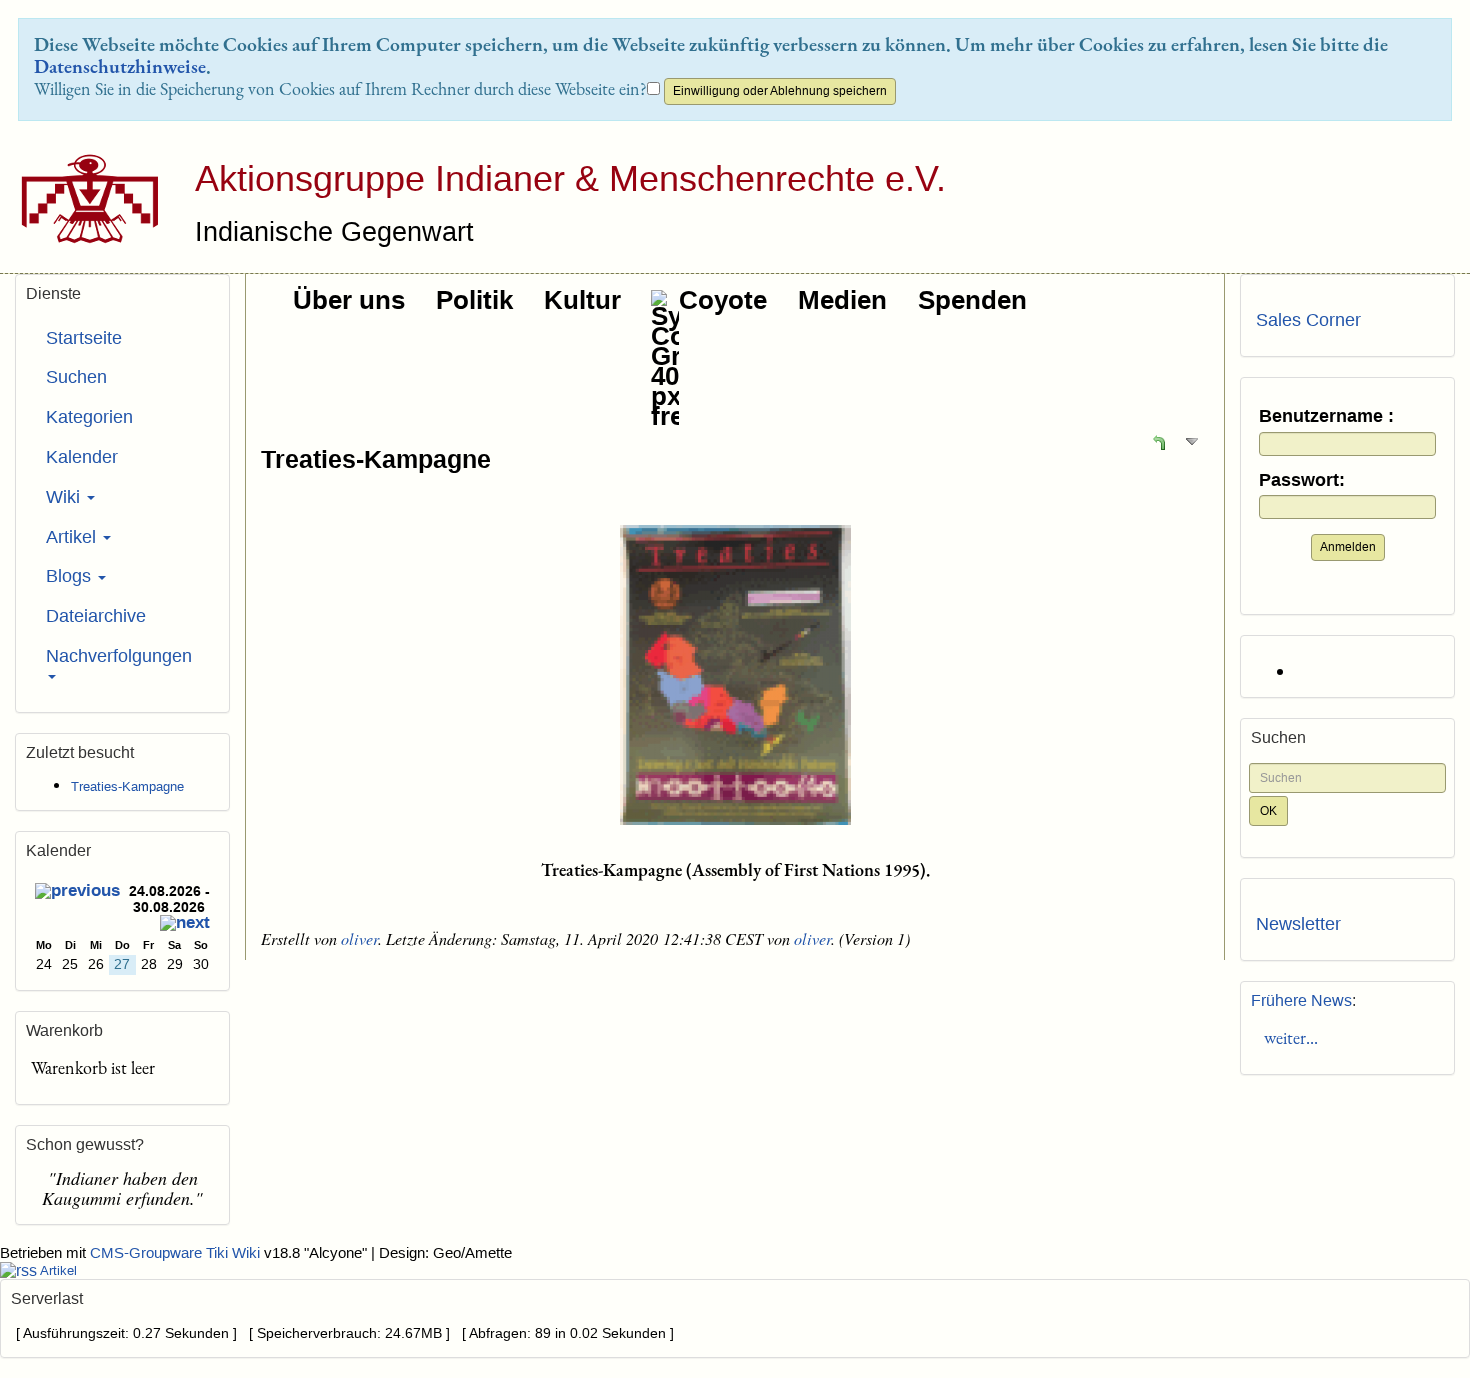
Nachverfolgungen (119, 656)
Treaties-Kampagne (376, 459)
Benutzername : (1326, 416)
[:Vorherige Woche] (77, 893)
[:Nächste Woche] (185, 925)
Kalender (82, 457)
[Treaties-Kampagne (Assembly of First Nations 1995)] (734, 675)
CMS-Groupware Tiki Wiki (177, 1253)
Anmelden (1348, 547)
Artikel (73, 537)
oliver (359, 938)
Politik (474, 300)
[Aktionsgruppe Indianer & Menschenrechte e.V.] (82, 198)
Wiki (65, 497)
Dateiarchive (96, 616)
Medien (842, 300)
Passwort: (1302, 480)
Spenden (972, 300)
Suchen (76, 377)
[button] (1159, 441)
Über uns (349, 300)
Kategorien (89, 417)
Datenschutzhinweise (120, 66)
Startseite (84, 338)
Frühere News (1301, 1000)
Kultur (582, 300)
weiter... (1287, 1037)
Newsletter (1298, 924)
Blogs (71, 576)
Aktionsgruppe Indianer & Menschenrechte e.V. (570, 178)
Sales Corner (1308, 320)
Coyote (723, 300)
